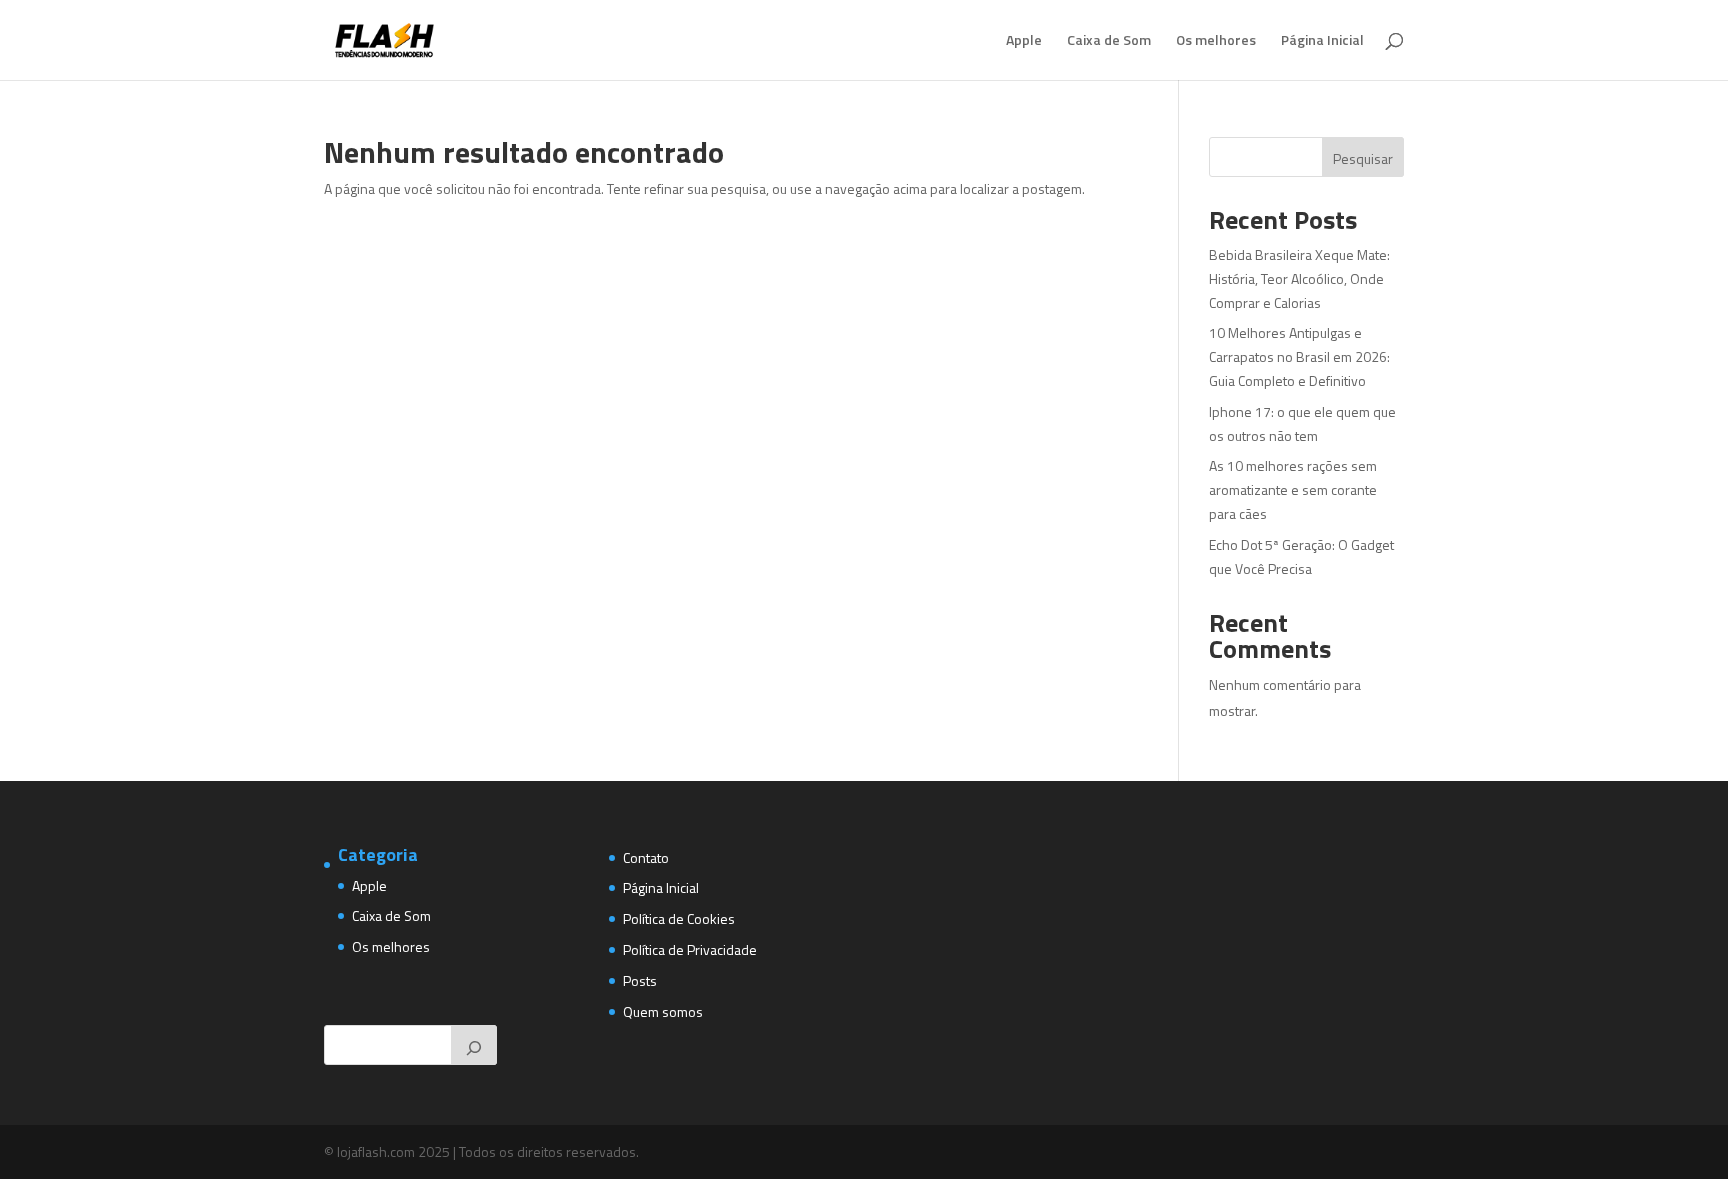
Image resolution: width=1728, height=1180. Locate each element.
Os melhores (1216, 41)
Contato (646, 857)
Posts (640, 980)
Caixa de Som (1109, 41)
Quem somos (663, 1011)
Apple (1024, 41)
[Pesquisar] (474, 1045)
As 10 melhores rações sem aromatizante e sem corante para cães (1293, 489)
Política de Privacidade (690, 949)
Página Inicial (1322, 41)
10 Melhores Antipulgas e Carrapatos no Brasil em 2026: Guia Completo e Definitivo (1299, 356)
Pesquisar (1363, 158)
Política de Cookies (679, 918)
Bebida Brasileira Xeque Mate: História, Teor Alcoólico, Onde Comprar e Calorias (1299, 278)
